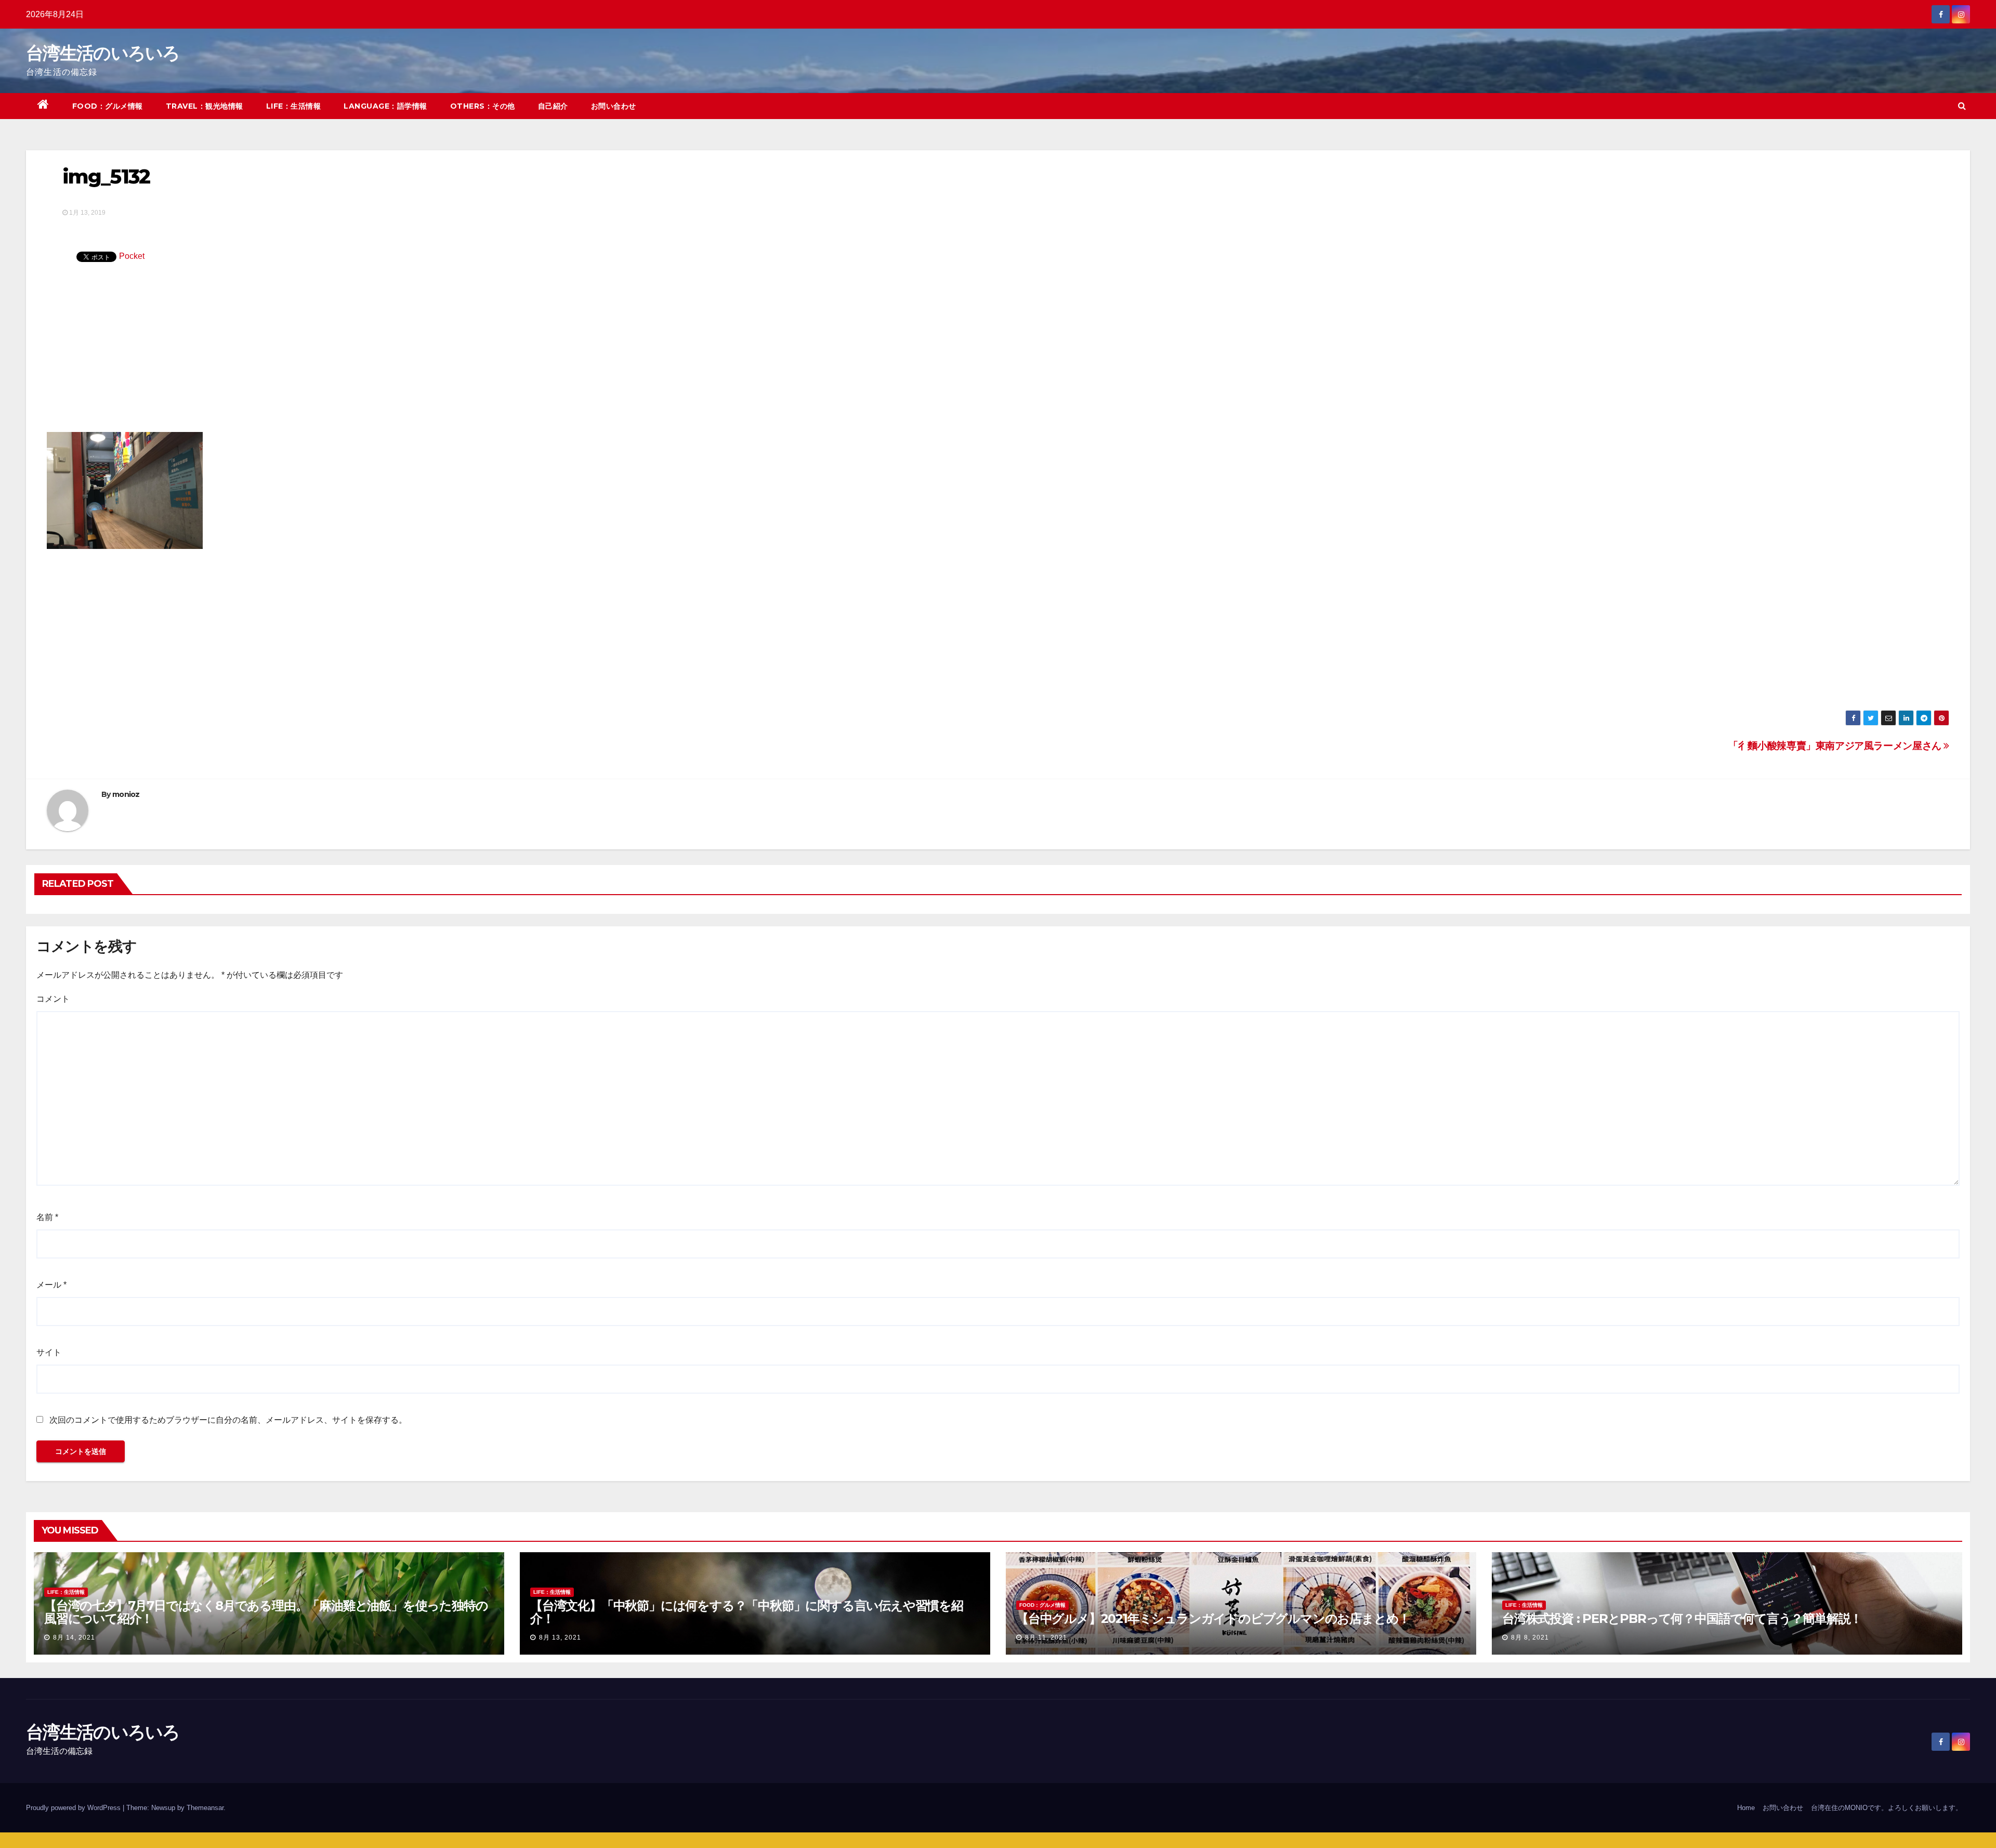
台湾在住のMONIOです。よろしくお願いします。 (1887, 1808)
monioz (126, 794)
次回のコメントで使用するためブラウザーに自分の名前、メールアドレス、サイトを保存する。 (228, 1420)
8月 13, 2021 (560, 1637)
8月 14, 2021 (74, 1637)
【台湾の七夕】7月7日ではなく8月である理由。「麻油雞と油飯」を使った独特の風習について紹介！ (266, 1612)
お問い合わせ (614, 106)
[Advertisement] (998, 354)
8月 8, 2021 (1530, 1637)
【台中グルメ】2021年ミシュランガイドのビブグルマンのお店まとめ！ (1213, 1618)
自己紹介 (553, 106)
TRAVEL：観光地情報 (205, 106)
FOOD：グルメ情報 (108, 106)
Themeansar (205, 1808)
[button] (1962, 106)
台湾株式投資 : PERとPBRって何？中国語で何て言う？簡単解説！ (1682, 1618)
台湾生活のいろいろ (103, 53)
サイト (49, 1352)
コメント (53, 999)
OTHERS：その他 (483, 106)
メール (51, 1285)
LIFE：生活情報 (294, 106)
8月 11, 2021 (1046, 1637)
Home (1746, 1808)
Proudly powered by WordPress (74, 1808)
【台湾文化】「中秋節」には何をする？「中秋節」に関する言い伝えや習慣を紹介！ (747, 1612)
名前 (47, 1217)
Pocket (132, 256)
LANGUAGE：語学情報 (385, 106)
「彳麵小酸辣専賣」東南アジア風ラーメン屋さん (1836, 746)
